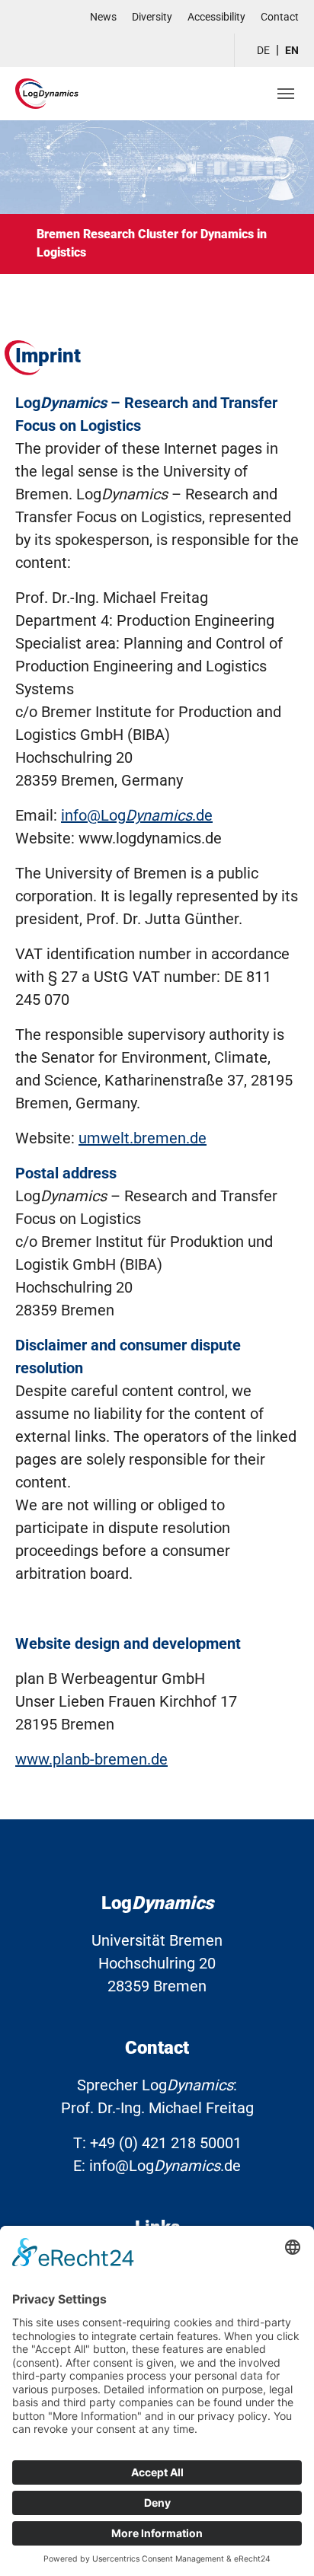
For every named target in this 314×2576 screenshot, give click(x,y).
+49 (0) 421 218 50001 (166, 2143)
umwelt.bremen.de (143, 1138)
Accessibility (216, 17)
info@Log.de (137, 815)
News (103, 17)
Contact (280, 17)
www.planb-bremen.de (91, 1759)
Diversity (152, 17)
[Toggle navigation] (286, 94)
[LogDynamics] (47, 93)
